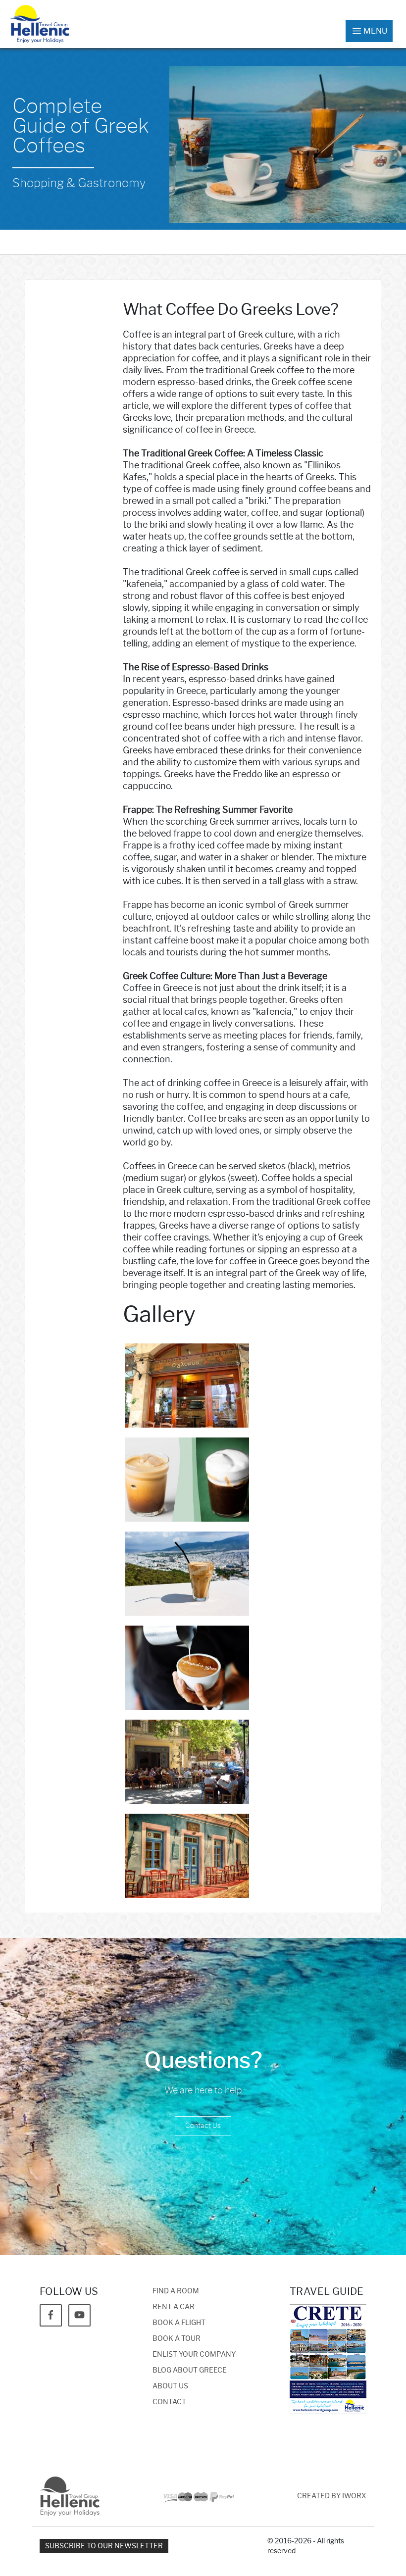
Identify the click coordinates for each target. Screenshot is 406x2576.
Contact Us (203, 2126)
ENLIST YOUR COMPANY (194, 2354)
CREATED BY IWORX (332, 2496)
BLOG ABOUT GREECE (190, 2370)
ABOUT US (170, 2386)
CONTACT (169, 2402)
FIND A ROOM (176, 2291)
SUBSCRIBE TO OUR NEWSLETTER (104, 2546)
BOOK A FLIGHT (179, 2323)
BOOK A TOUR (177, 2339)
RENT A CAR (174, 2307)
